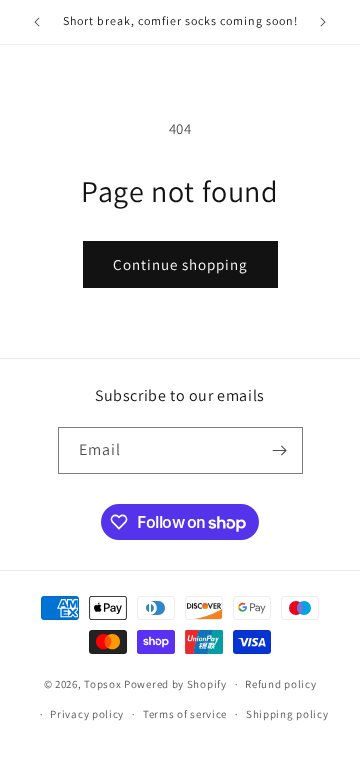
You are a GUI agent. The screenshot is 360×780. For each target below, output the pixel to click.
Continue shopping (180, 264)
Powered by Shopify (175, 684)
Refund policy (280, 684)
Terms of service (185, 714)
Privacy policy (87, 714)
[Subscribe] (280, 450)
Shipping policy (287, 714)
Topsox (102, 684)
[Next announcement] (323, 22)
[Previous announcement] (37, 22)
